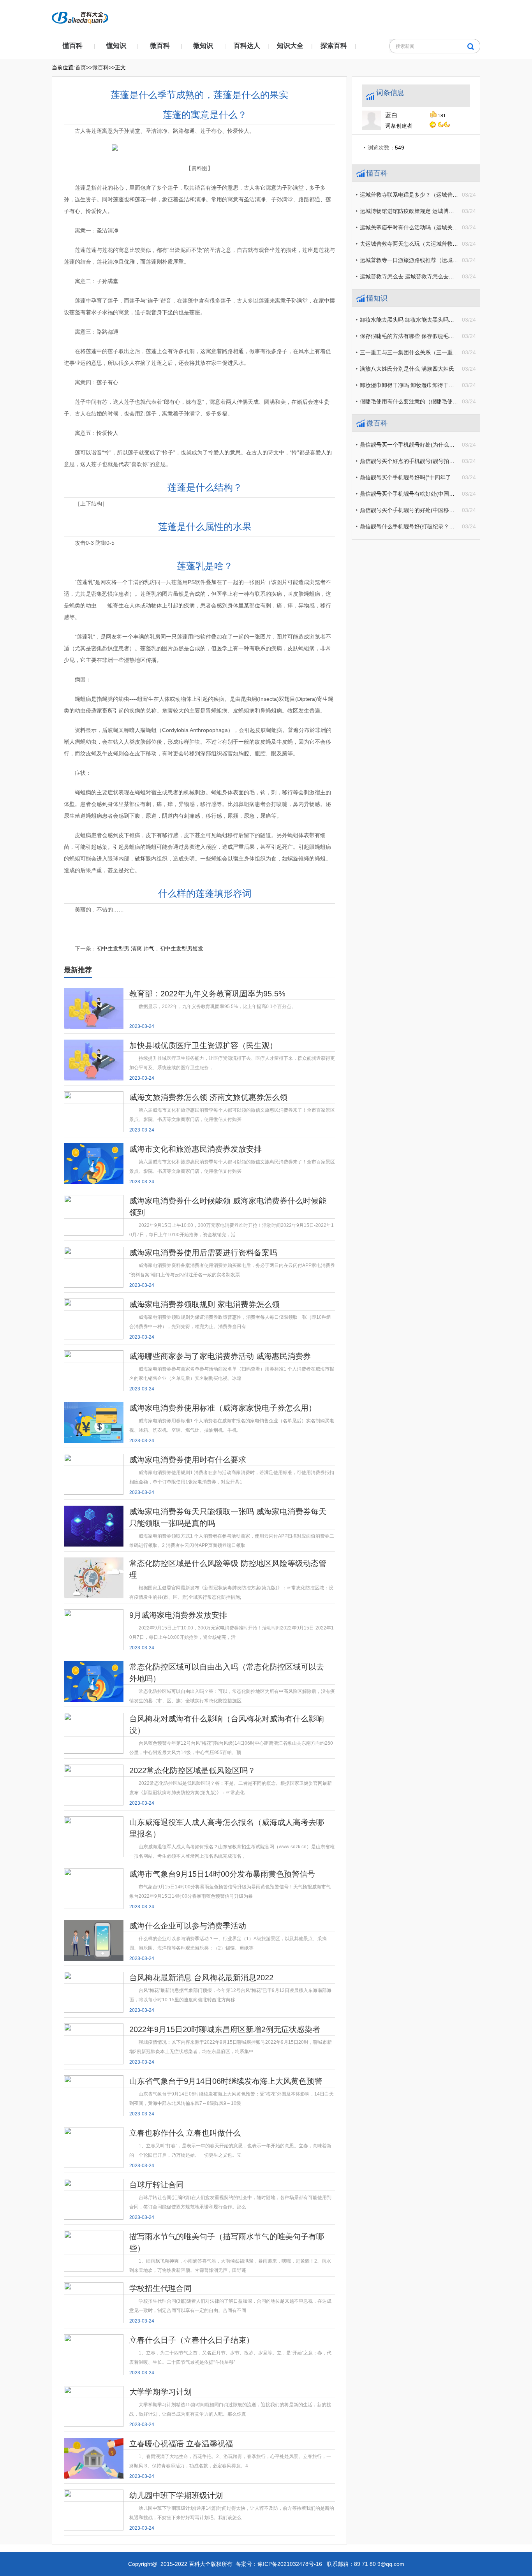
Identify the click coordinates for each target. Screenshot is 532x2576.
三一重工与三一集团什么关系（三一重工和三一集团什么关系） (436, 352)
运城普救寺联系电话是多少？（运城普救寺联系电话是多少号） (436, 195)
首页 (81, 67)
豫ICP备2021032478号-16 (290, 2564)
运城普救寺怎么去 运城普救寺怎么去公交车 (412, 276)
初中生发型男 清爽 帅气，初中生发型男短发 (150, 948)
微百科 (160, 46)
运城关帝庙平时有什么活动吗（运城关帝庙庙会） (420, 227)
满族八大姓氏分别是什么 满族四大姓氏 (407, 369)
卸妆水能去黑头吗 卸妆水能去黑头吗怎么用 (412, 320)
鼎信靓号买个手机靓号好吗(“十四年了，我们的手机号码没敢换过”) (440, 477)
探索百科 (334, 46)
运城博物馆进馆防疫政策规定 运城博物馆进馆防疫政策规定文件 (437, 211)
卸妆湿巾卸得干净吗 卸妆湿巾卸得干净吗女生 (415, 385)
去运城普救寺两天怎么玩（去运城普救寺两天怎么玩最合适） (433, 244)
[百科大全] (80, 16)
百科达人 (247, 46)
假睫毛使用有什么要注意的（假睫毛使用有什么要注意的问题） (436, 401)
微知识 (203, 46)
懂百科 (73, 46)
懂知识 (116, 46)
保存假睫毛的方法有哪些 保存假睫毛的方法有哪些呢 (423, 336)
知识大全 (290, 46)
